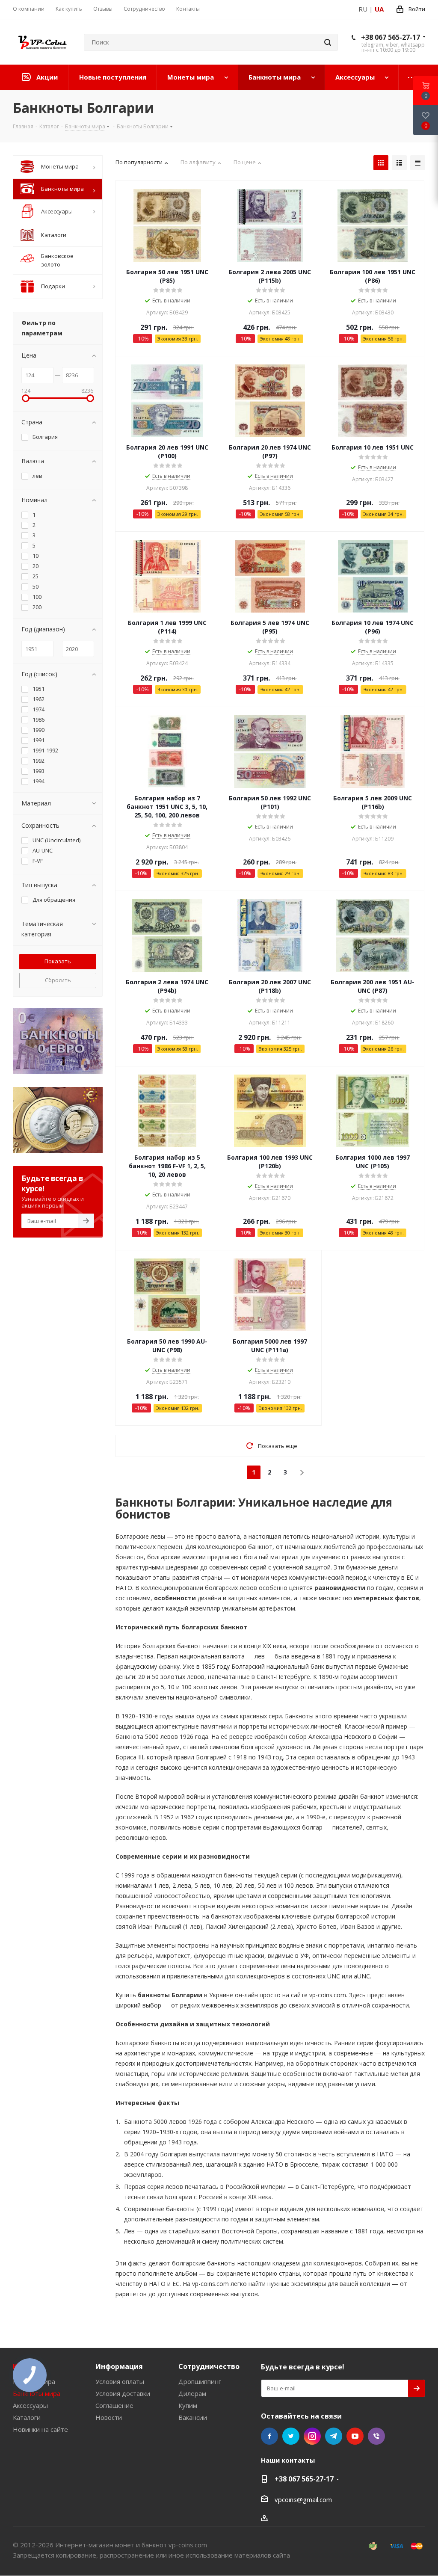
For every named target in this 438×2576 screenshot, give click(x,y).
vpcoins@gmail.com (303, 2499)
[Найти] (328, 42)
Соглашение (114, 2405)
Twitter (291, 2436)
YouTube (355, 2436)
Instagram (312, 2436)
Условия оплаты (120, 2381)
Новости (109, 2417)
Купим (188, 2405)
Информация (119, 2366)
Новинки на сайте (40, 2429)
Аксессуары (30, 2405)
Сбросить (58, 980)
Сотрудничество (209, 2366)
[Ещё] (412, 77)
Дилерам (192, 2393)
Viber (376, 2436)
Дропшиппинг (200, 2381)
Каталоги (27, 2417)
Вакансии (193, 2417)
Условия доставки (123, 2393)
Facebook (269, 2436)
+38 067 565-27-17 (391, 37)
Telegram (334, 2436)
